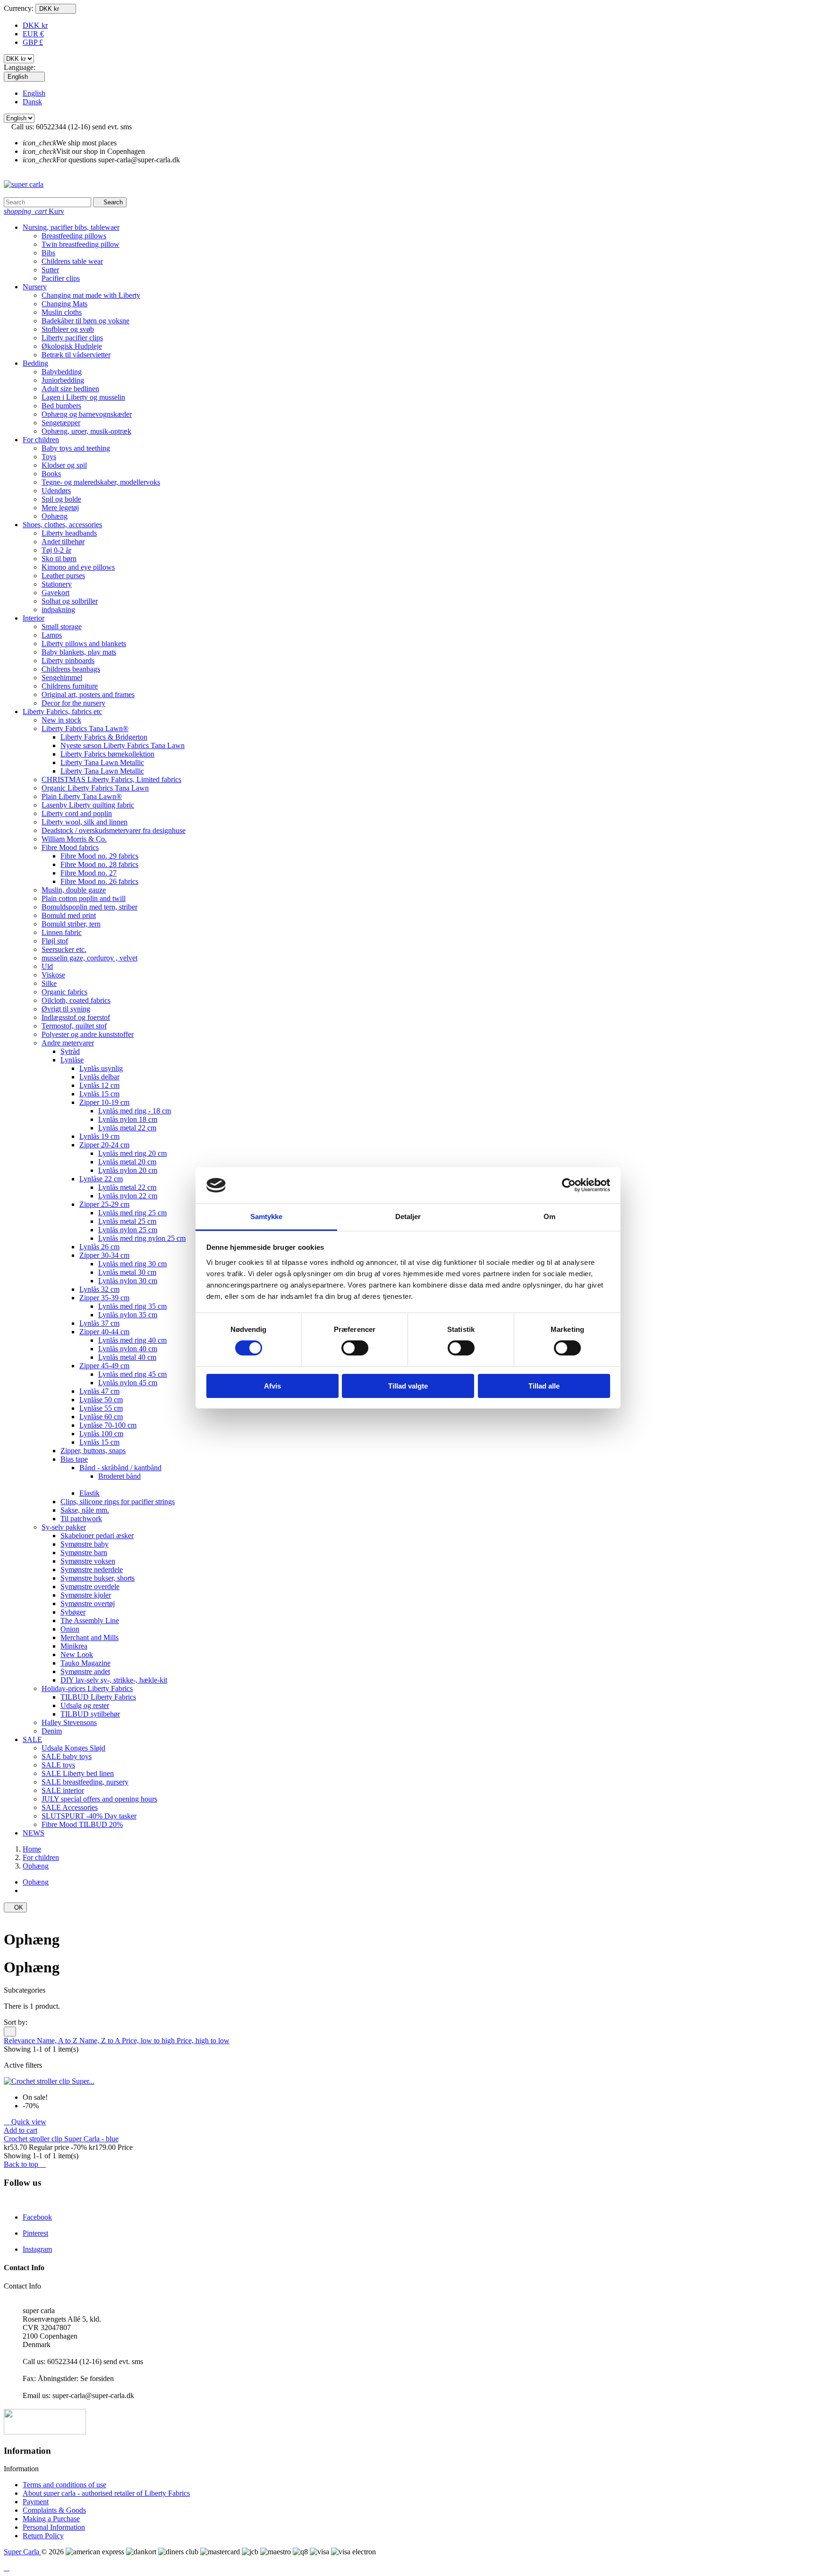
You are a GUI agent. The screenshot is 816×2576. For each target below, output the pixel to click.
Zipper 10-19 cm (104, 1102)
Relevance (20, 2041)
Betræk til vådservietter (76, 355)
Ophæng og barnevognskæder (87, 414)
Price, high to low (203, 2041)
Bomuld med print (69, 915)
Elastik (89, 1493)
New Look (77, 1654)
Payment (36, 2502)
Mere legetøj (60, 508)
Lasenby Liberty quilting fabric (88, 805)
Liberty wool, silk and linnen (85, 822)
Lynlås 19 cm (99, 1136)
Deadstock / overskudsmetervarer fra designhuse (114, 830)
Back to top (25, 2164)
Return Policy (43, 2536)
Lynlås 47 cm (99, 1391)
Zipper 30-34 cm (104, 1255)
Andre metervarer (68, 1043)
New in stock (61, 720)
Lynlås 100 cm (101, 1434)
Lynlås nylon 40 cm (128, 1349)
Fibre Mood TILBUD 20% (82, 1824)
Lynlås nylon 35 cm (128, 1315)
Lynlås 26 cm (99, 1247)
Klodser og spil (64, 465)
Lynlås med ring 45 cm (132, 1374)
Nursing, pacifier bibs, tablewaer (71, 227)
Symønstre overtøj (88, 1604)
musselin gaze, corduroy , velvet (89, 958)
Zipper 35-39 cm (104, 1298)
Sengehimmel (62, 678)
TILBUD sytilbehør (90, 1714)
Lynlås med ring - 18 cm (135, 1111)
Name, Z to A (101, 2041)
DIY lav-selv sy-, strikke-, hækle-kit (114, 1680)
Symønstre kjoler (86, 1595)
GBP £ (33, 42)
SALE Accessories (70, 1807)
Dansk (32, 102)
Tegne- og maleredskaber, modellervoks (101, 482)
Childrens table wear (72, 261)
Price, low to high (149, 2041)
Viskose (53, 975)
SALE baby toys (67, 1756)
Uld (47, 966)
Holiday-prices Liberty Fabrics (87, 1688)
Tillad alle (544, 1386)
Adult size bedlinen (70, 389)
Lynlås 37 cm (99, 1323)
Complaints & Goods (54, 2510)
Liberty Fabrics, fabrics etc (62, 711)
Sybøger (73, 1612)
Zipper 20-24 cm (104, 1145)
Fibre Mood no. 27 (89, 873)
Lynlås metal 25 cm (127, 1221)
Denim (52, 1731)
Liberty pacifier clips (72, 338)
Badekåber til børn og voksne (85, 321)
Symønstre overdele (90, 1587)
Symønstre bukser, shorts (98, 1578)
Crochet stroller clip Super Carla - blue (61, 2139)
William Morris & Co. (74, 839)
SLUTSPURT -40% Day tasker (89, 1816)
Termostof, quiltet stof (74, 1026)
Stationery (57, 584)
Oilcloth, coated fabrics (76, 1000)
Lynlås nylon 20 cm (128, 1170)
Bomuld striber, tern (71, 924)
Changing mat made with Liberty (91, 295)
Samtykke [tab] (267, 1216)
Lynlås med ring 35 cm (132, 1306)
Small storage (62, 627)
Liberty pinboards (68, 661)
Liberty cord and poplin (77, 813)
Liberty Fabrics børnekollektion (107, 754)
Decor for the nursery (73, 703)
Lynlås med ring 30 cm (132, 1264)
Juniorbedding (63, 380)
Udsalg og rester (85, 1705)
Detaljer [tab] (408, 1216)
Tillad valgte (408, 1386)
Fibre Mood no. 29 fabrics (99, 856)
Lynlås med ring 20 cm (132, 1153)
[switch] (355, 1348)
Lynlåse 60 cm (101, 1417)
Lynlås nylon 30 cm (128, 1281)
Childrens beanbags (71, 669)
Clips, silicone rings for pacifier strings (118, 1502)
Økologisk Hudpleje (72, 346)
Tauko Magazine (85, 1663)
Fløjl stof (55, 941)
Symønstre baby (85, 1544)
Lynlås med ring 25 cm (132, 1213)
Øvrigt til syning (66, 1009)
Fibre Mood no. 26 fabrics (99, 881)
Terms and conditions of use (64, 2485)
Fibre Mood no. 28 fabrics (99, 864)
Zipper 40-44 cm (104, 1332)
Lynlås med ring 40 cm (132, 1340)
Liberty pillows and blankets (84, 644)
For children (41, 440)
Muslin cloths (62, 312)
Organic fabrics (64, 992)
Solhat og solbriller (70, 601)
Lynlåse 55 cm (101, 1408)
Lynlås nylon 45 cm (128, 1383)
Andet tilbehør (63, 542)
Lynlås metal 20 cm (127, 1162)
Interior (34, 618)
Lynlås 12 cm (99, 1085)
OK (15, 1907)
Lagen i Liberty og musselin (83, 397)
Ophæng (55, 516)
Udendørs (56, 491)
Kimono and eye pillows (78, 567)
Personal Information (54, 2527)
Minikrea (74, 1646)
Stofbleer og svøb (68, 329)
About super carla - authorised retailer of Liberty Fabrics (106, 2493)
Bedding (35, 363)
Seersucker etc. (64, 949)
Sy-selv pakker (64, 1527)
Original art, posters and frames (88, 695)
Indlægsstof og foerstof (76, 1017)
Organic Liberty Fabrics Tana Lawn (95, 788)
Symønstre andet (85, 1671)
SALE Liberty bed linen (78, 1773)
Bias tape (74, 1459)
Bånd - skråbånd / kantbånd (120, 1468)
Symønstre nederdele (92, 1570)
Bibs (48, 253)
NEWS (34, 1833)
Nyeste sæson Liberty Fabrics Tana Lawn (123, 745)
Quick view (25, 2122)
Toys (49, 457)
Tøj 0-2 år (56, 550)
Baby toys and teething (76, 448)
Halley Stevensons (69, 1722)
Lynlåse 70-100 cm (108, 1425)
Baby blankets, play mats (79, 652)
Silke (49, 983)
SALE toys (58, 1765)
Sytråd (70, 1051)
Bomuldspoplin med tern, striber (89, 907)
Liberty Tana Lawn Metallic (102, 762)
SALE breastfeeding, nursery (85, 1782)
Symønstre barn (84, 1553)
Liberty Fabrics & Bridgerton (104, 737)
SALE (32, 1739)
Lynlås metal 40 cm (127, 1357)
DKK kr (35, 25)
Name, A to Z (58, 2041)
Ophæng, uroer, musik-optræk (86, 431)
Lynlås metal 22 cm (127, 1128)
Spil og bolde (61, 499)
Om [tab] (549, 1216)
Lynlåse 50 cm (101, 1400)
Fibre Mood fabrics (70, 847)
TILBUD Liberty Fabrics (98, 1697)
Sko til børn (59, 559)
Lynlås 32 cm (99, 1289)
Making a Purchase (51, 2519)
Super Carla (22, 2552)
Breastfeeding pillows (74, 236)
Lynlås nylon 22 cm (128, 1196)
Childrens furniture (70, 686)
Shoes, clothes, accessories (62, 525)
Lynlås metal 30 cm (127, 1272)
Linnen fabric (62, 932)
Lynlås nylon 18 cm (128, 1119)
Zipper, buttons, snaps (93, 1451)
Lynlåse (72, 1060)
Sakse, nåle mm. (85, 1510)
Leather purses (63, 576)
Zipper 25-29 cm (104, 1204)
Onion (70, 1629)
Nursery (35, 287)
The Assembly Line (90, 1621)
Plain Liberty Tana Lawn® (82, 796)
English (34, 93)
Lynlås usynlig (101, 1068)
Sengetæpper (61, 423)
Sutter (50, 270)
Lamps (52, 635)
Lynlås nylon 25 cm (128, 1230)
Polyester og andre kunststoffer (88, 1034)
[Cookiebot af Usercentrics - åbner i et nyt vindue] (569, 1185)
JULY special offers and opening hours (99, 1799)
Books (51, 474)
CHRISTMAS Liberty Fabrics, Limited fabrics (111, 779)
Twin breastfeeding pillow (81, 244)
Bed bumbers (61, 406)
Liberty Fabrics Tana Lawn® (85, 728)
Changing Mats (64, 304)
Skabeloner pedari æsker (97, 1536)
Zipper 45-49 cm (104, 1366)
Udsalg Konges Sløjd (73, 1748)
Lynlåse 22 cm (101, 1179)
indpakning (58, 610)
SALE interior (63, 1790)
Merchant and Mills (89, 1637)
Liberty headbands (69, 533)
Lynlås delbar (99, 1077)
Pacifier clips (61, 278)
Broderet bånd (119, 1476)
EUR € (33, 34)
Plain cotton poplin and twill (84, 898)
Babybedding (62, 372)
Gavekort (55, 593)
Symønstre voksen (88, 1561)
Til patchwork (81, 1519)
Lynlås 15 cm (99, 1094)
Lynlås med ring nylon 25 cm (142, 1238)
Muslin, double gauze (74, 890)
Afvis (272, 1386)
